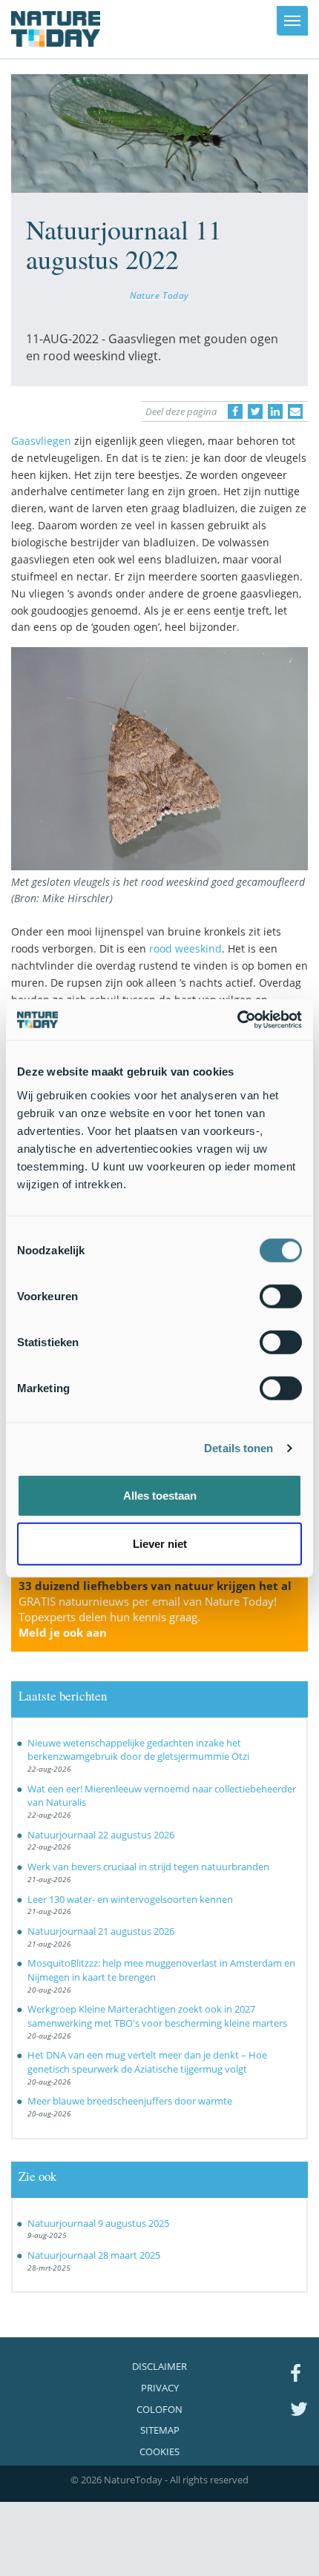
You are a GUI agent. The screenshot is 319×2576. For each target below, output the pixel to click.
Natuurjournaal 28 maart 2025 (94, 2255)
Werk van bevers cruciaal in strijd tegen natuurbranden (148, 1867)
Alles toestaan (160, 1495)
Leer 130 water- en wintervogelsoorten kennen (130, 1899)
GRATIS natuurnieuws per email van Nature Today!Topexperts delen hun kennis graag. (148, 1617)
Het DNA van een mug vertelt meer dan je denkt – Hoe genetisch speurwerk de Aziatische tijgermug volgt (147, 2062)
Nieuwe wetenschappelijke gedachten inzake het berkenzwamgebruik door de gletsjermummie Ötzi (138, 1750)
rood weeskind (185, 948)
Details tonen (239, 1448)
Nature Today (159, 295)
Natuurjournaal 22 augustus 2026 (101, 1835)
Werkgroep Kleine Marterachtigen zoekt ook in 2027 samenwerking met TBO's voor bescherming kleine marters (157, 2016)
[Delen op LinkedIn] (275, 411)
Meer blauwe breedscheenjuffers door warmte (130, 2101)
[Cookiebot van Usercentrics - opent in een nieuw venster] (237, 1019)
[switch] (281, 1296)
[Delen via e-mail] (295, 411)
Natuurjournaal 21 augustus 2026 (101, 1931)
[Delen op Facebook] (235, 411)
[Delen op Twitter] (255, 411)
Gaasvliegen (41, 441)
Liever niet (160, 1544)
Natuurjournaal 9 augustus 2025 (98, 2223)
